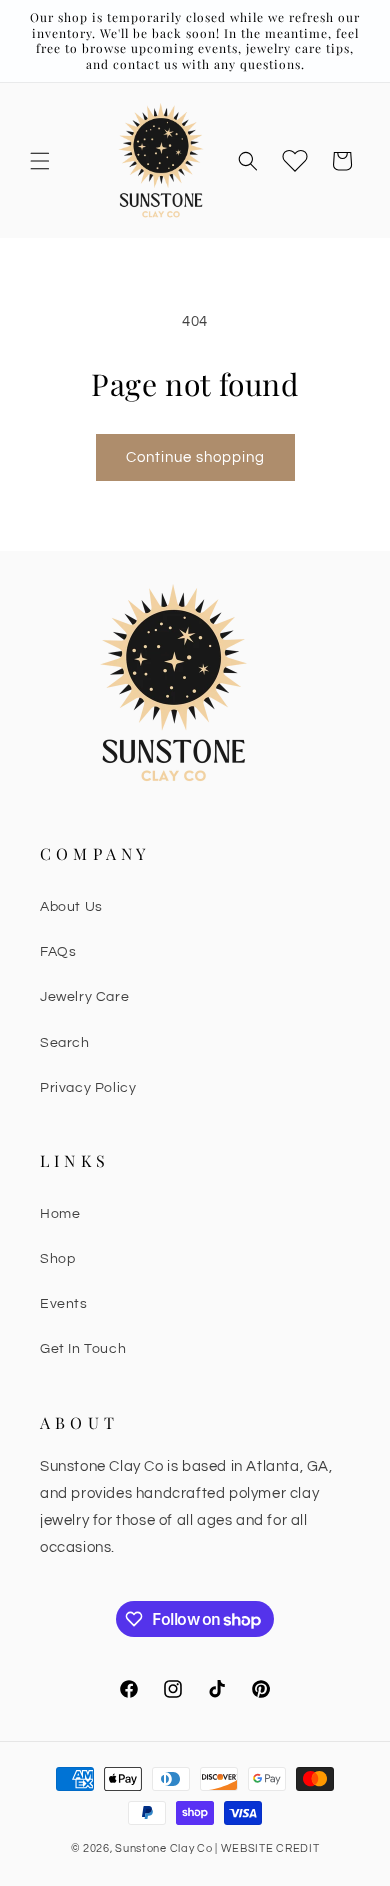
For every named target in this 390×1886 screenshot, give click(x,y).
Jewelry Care (84, 997)
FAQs (58, 952)
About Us (71, 907)
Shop (57, 1259)
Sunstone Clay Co (163, 1848)
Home (60, 1214)
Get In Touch (83, 1349)
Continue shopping (195, 457)
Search (65, 1043)
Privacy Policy (88, 1088)
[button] (40, 161)
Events (64, 1304)
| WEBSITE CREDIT (267, 1848)
